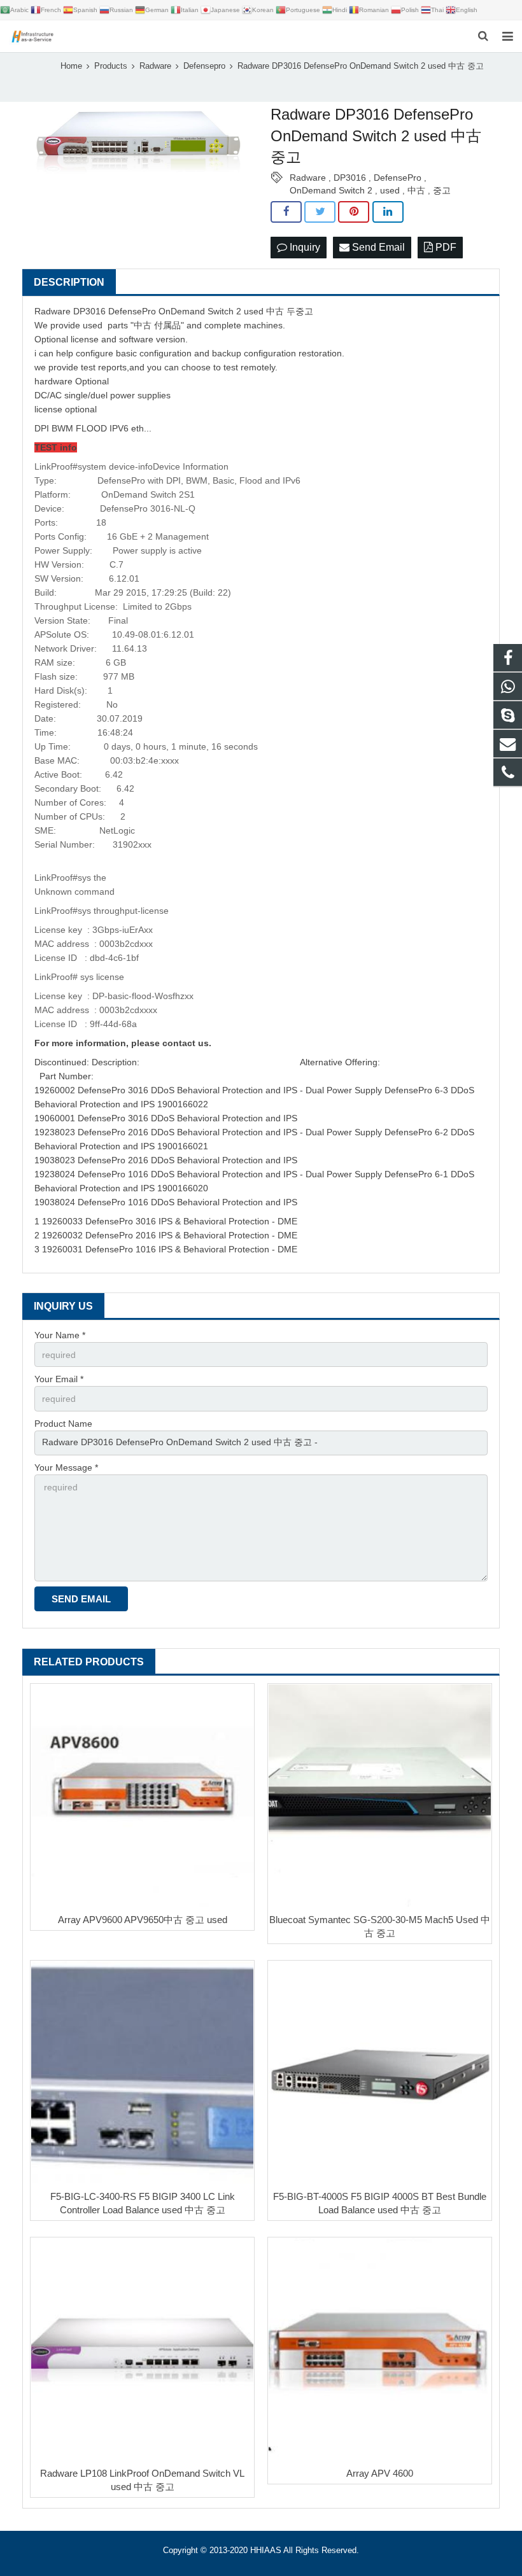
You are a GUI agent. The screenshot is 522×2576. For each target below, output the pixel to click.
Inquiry (304, 247)
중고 (442, 190)
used (390, 190)
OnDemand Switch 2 (331, 190)
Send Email (377, 247)
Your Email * (59, 1379)
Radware (308, 178)
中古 (416, 190)
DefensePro (398, 178)
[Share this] (286, 212)
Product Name (63, 1424)
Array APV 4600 (380, 2473)
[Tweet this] (320, 212)
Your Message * (66, 1467)
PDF (445, 247)
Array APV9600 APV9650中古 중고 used (143, 1920)
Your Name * (60, 1335)
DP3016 (350, 178)
